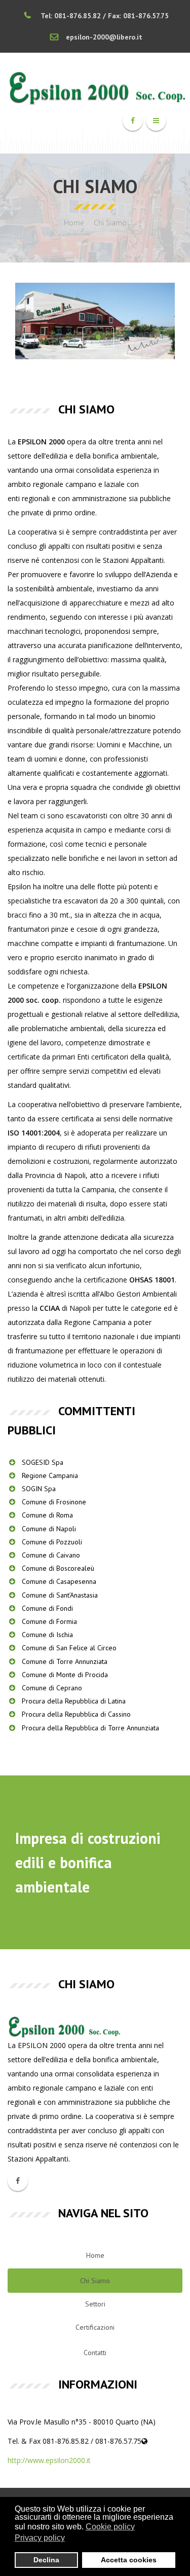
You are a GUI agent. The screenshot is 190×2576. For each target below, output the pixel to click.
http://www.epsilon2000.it (49, 2460)
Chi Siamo (95, 2281)
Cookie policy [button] (110, 2527)
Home (74, 223)
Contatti (95, 2353)
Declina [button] (46, 2560)
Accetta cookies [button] (129, 2560)
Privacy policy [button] (40, 2538)
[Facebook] (133, 121)
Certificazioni (95, 2327)
